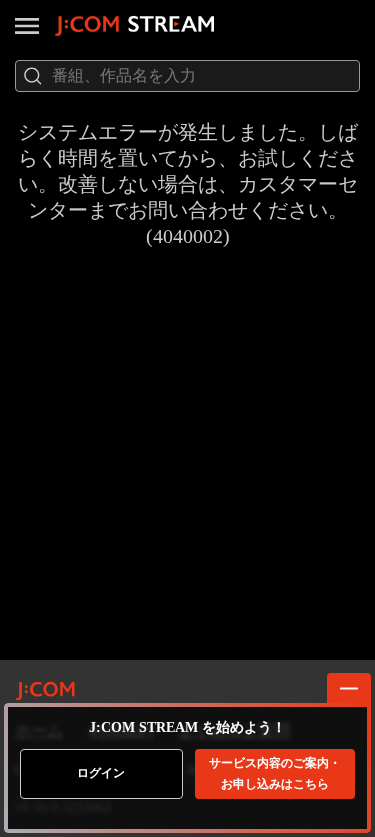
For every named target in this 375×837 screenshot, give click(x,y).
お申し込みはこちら (275, 773)
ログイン (101, 773)
